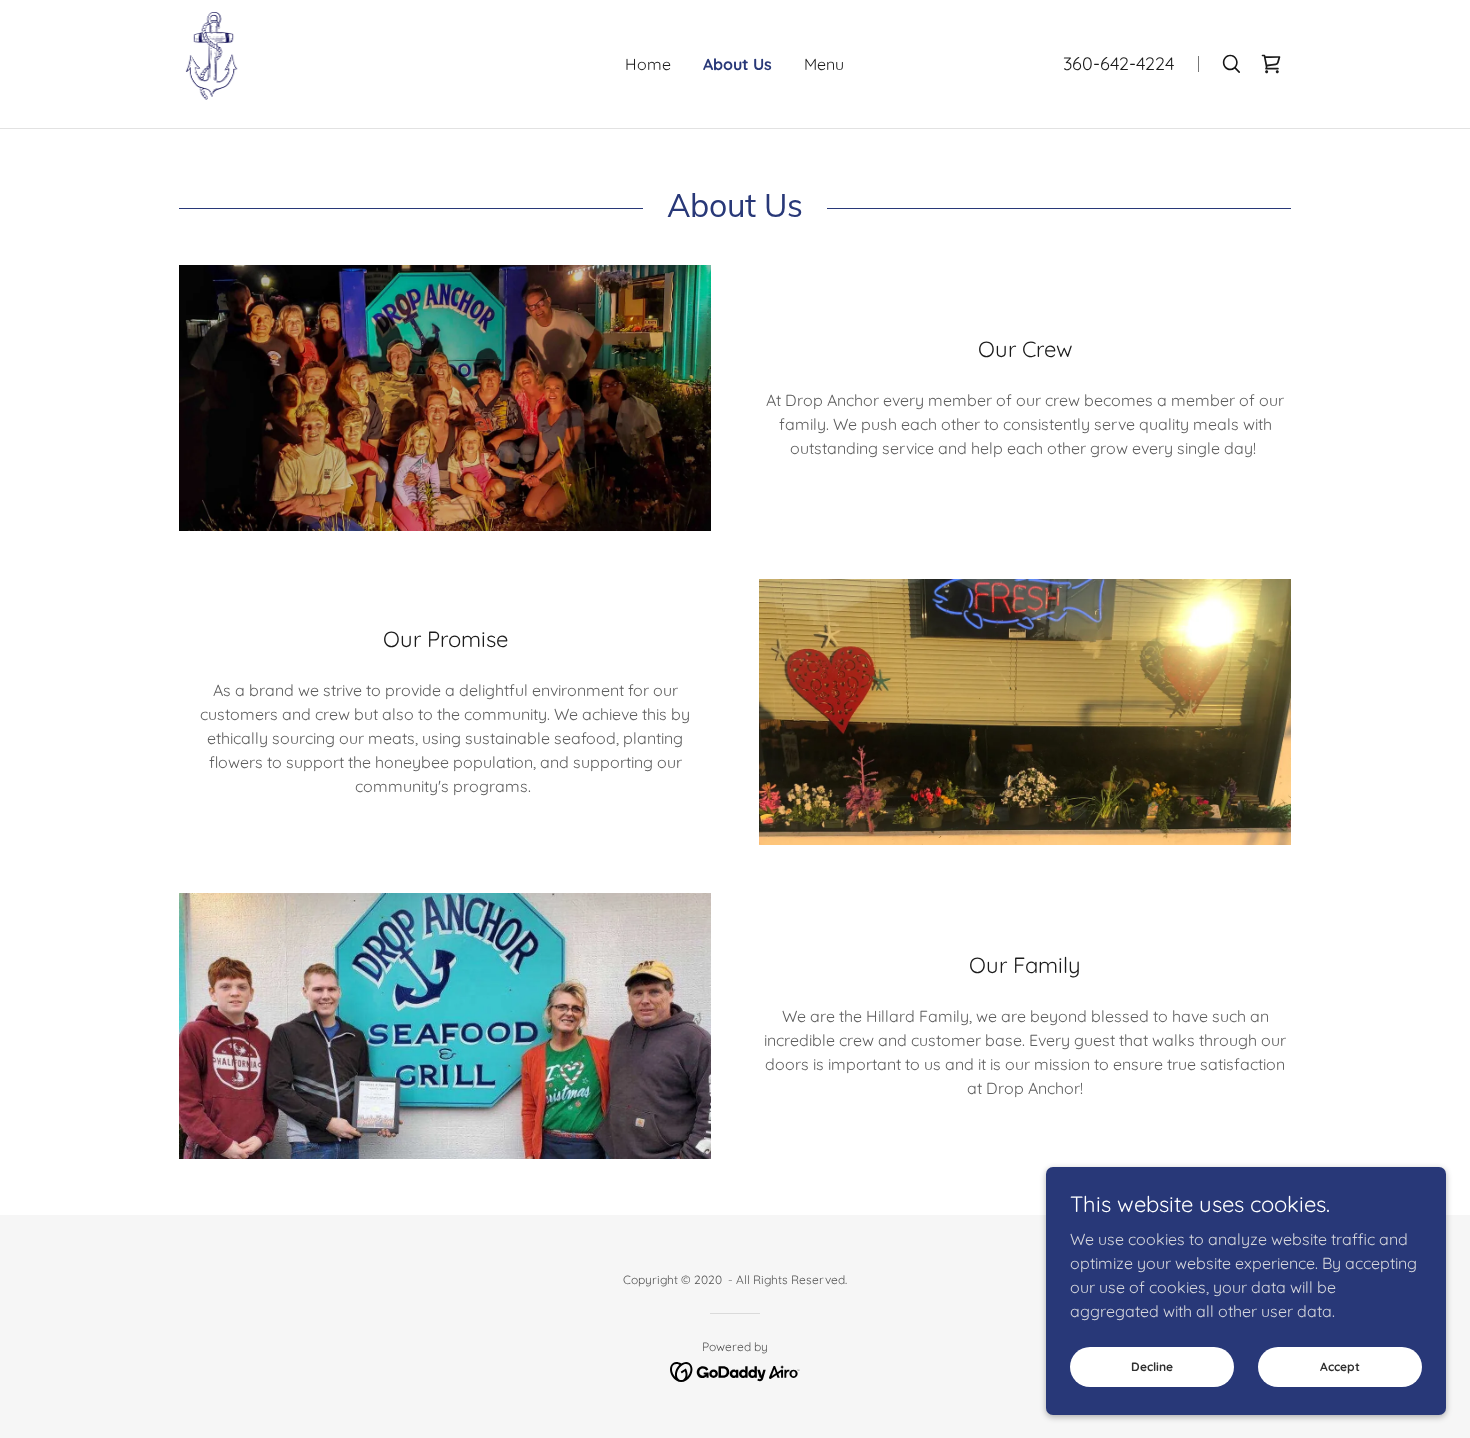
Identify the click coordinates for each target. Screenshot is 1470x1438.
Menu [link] (824, 64)
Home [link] (648, 64)
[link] (212, 62)
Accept (1340, 1366)
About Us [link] (737, 64)
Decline (1152, 1366)
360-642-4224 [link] (1118, 63)
